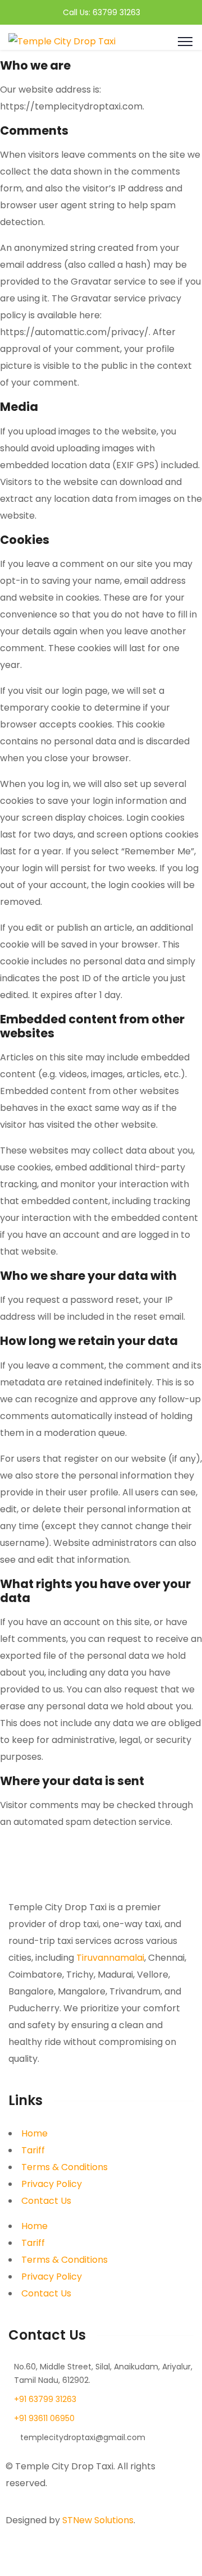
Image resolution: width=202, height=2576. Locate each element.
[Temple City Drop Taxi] (62, 41)
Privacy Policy (52, 2184)
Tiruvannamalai (110, 1958)
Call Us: (78, 12)
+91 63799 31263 (45, 2399)
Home (35, 2133)
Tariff (33, 2150)
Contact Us (46, 2201)
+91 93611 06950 (44, 2418)
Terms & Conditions (65, 2167)
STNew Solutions (98, 2520)
